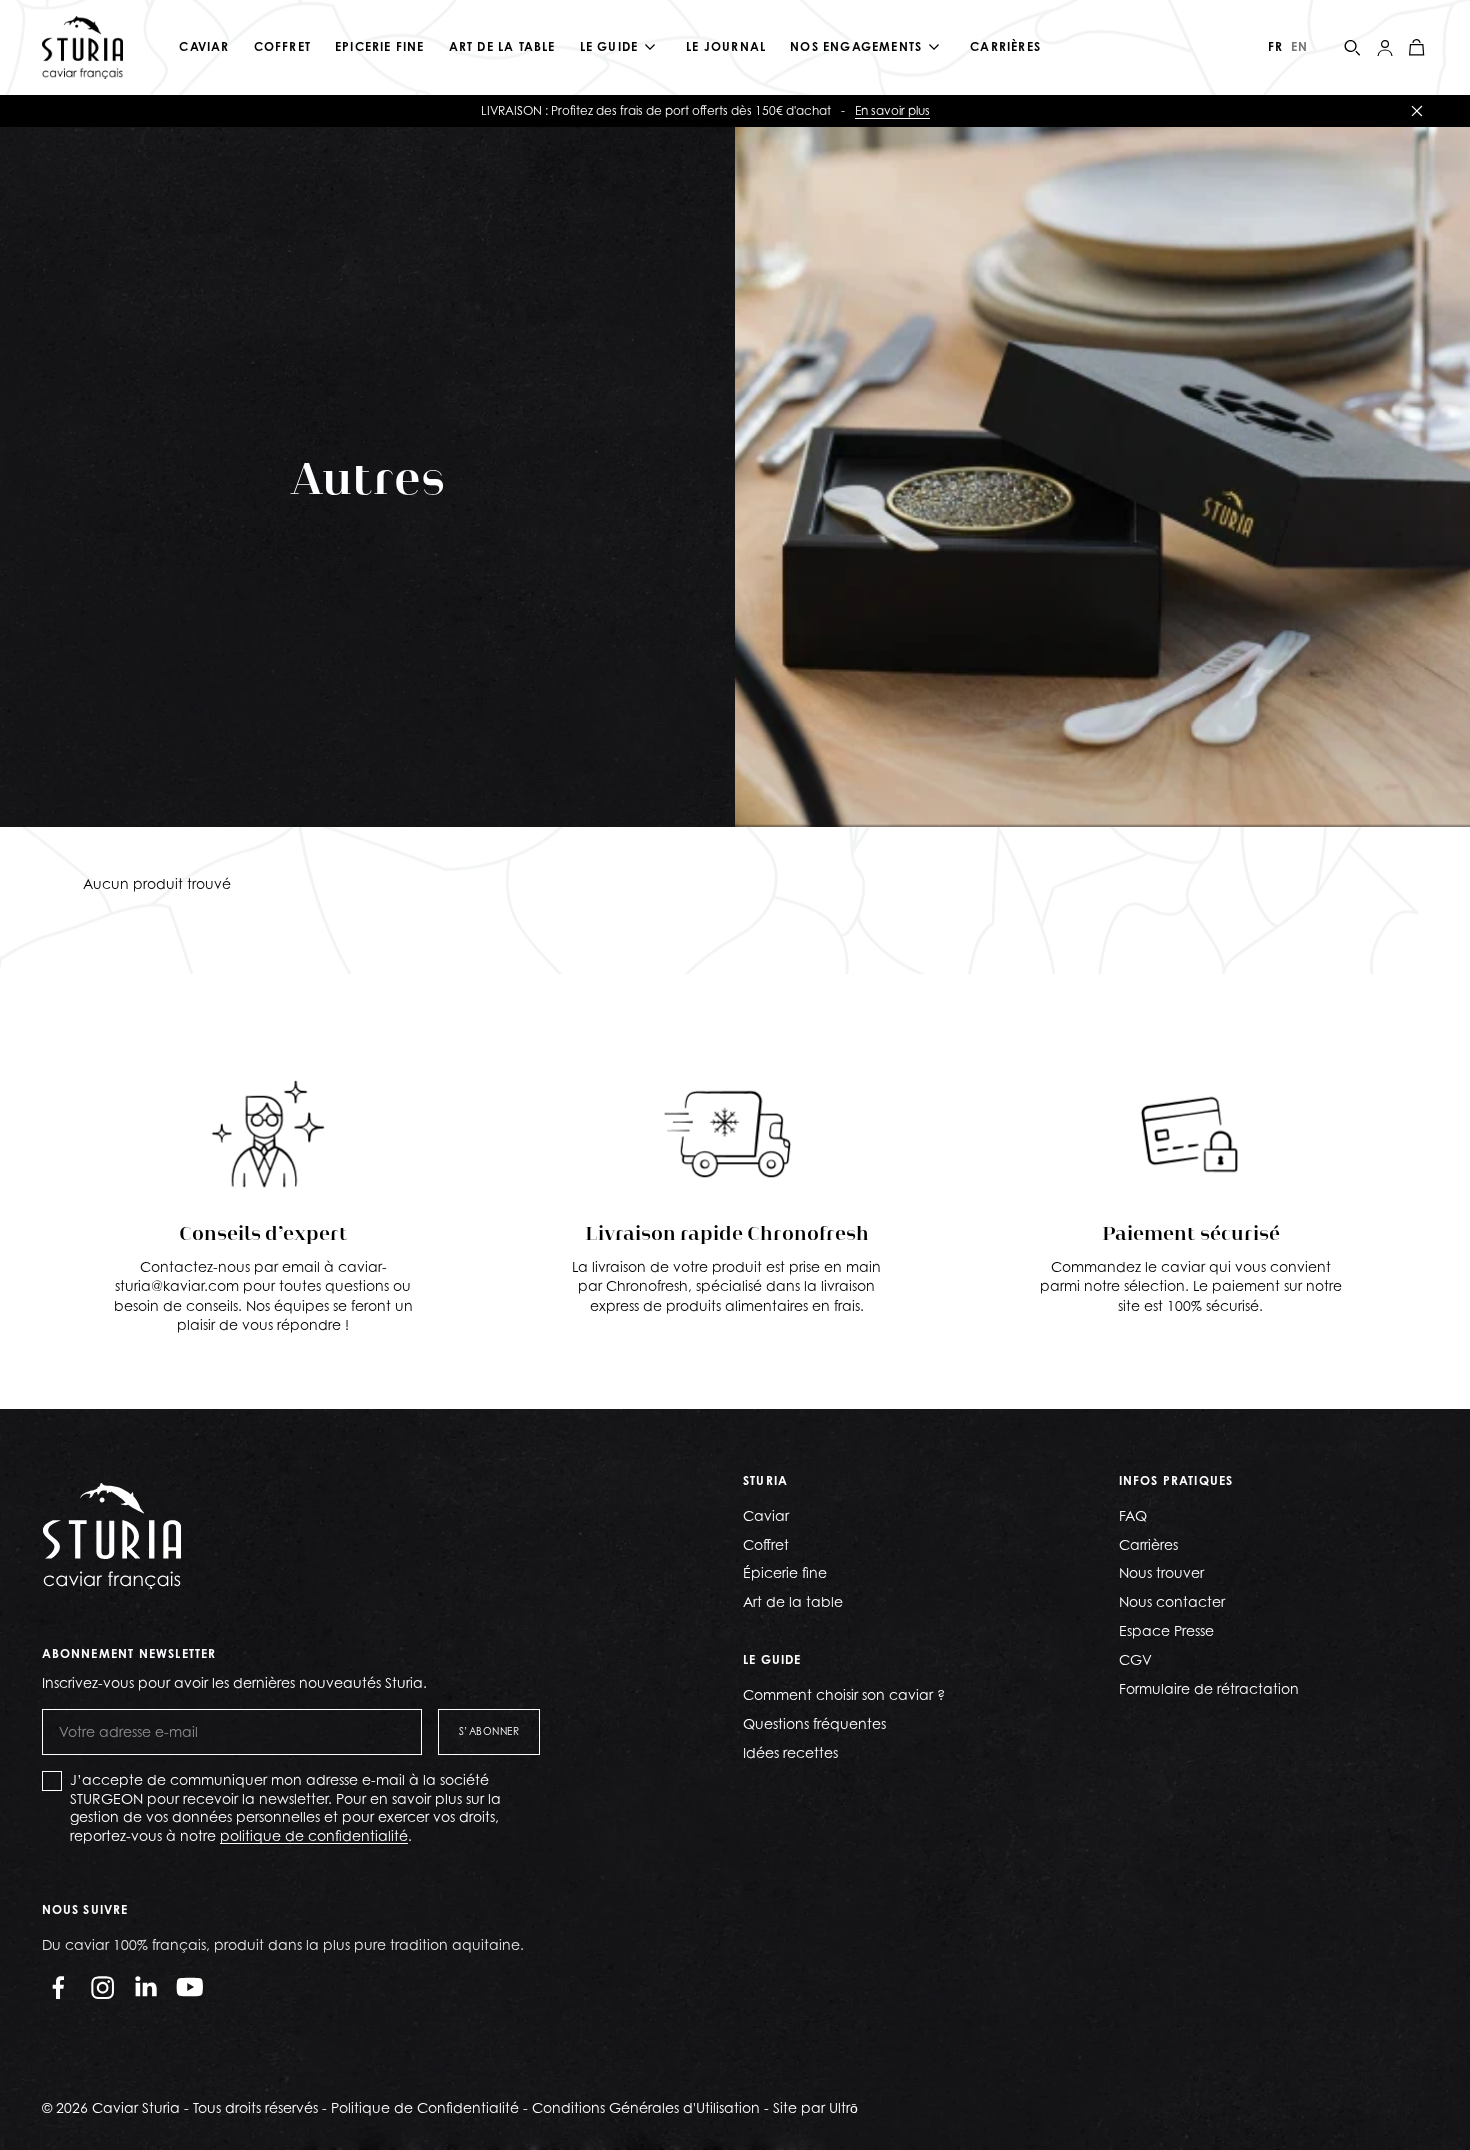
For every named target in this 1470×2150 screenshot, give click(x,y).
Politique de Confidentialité (425, 2107)
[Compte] (1385, 48)
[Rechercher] (1353, 48)
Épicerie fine (785, 1572)
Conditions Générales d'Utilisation (646, 2107)
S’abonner (489, 1731)
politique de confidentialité (314, 1835)
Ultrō (843, 2107)
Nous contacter (1172, 1601)
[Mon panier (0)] (1417, 48)
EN (1299, 46)
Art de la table (793, 1601)
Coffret (766, 1544)
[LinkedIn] (146, 1987)
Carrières (1148, 1544)
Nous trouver (1161, 1572)
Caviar (766, 1515)
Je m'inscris (1131, 110)
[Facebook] (58, 1987)
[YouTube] (190, 1987)
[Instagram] (102, 1987)
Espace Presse (1166, 1630)
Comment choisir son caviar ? (844, 1694)
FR (1275, 46)
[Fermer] (1417, 111)
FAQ (1133, 1515)
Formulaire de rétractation (1209, 1688)
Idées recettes (790, 1752)
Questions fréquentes (814, 1723)
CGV (1135, 1659)
